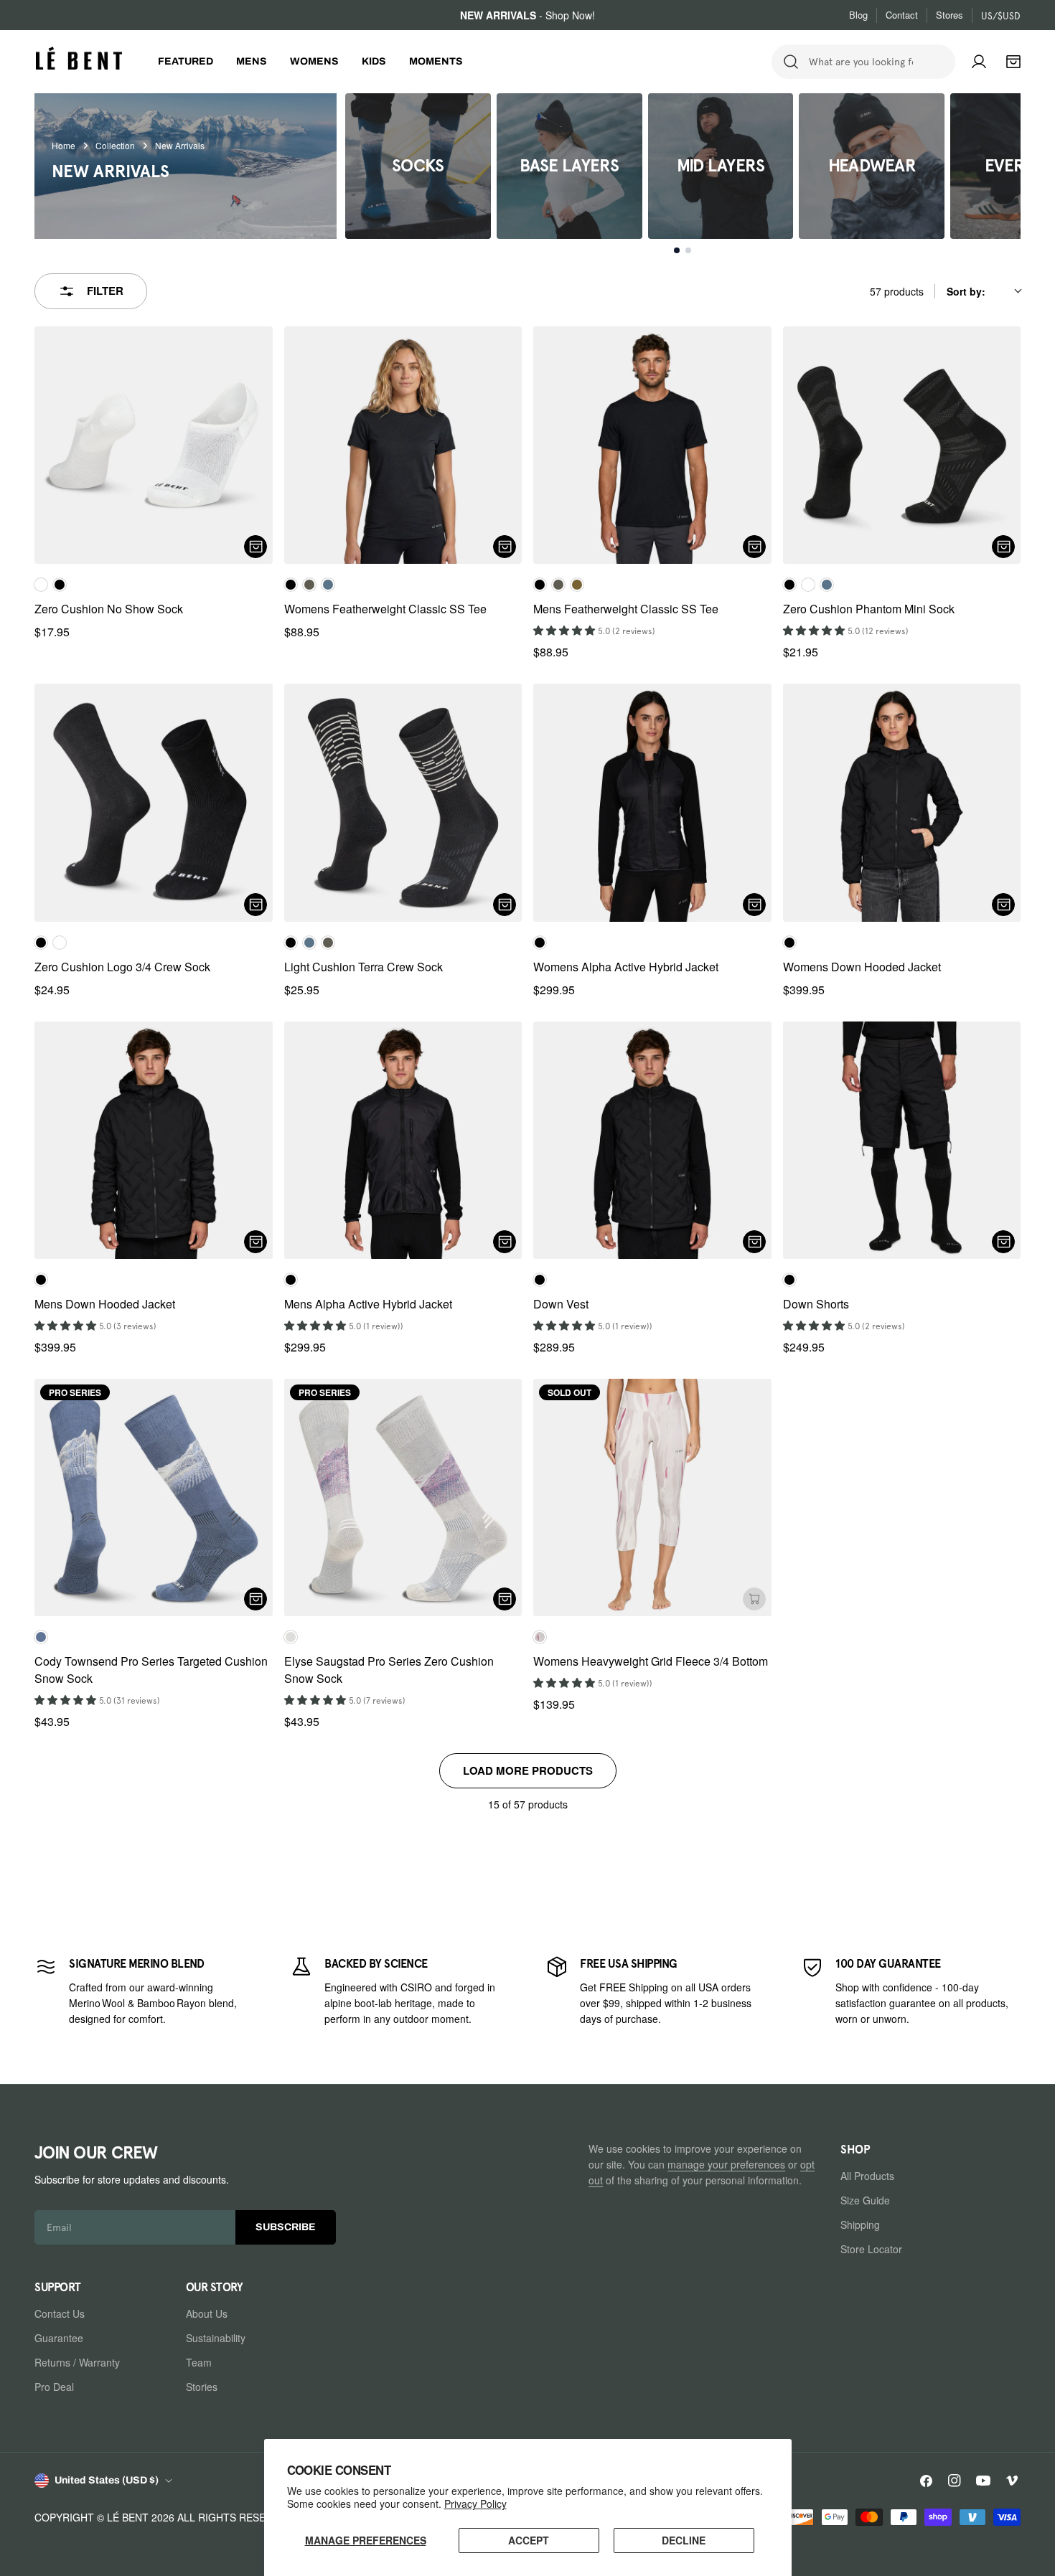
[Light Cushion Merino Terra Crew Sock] (403, 803)
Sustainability (216, 2338)
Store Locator (871, 2249)
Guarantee (59, 2338)
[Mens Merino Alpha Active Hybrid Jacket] (403, 1141)
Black (60, 585)
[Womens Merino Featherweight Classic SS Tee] (403, 445)
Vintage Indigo (41, 1637)
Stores (949, 15)
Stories (202, 2387)
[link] (144, 1991)
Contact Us (60, 2313)
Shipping (860, 2224)
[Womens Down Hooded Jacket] (902, 803)
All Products (867, 2176)
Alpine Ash (309, 585)
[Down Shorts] (902, 1141)
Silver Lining (291, 1637)
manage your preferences (726, 2164)
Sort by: (966, 291)
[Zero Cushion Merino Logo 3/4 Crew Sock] (154, 803)
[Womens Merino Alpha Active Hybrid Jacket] (652, 803)
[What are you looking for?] (791, 62)
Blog (858, 15)
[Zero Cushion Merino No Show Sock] (154, 445)
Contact (902, 15)
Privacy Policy (475, 2504)
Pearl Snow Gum (540, 1637)
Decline (684, 2540)
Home (64, 146)
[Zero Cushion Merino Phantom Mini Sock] (902, 445)
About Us (207, 2313)
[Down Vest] (652, 1141)
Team (199, 2362)
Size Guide (865, 2200)
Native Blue (328, 585)
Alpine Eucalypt (577, 585)
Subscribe (286, 2227)
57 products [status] (897, 291)
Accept (529, 2540)
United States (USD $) (107, 2480)
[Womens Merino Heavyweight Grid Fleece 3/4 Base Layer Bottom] (652, 1498)
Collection (115, 146)
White (41, 585)
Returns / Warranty (77, 2362)
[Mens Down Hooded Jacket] (154, 1141)
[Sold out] (754, 1599)
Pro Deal (54, 2387)
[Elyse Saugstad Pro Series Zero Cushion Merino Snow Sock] (403, 1498)
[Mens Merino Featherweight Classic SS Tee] (652, 445)
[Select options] (255, 547)
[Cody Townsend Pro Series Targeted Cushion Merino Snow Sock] (154, 1498)
